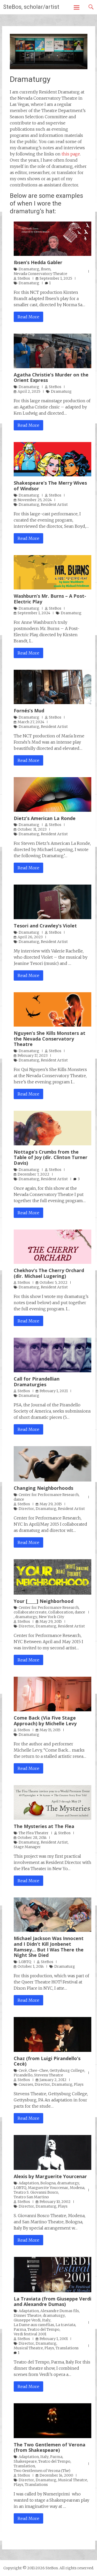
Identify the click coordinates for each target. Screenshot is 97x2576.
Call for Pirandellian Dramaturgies (37, 1382)
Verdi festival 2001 (30, 2334)
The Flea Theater (34, 1833)
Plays (79, 2084)
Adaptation (29, 2183)
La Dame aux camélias (34, 2325)
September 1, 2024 (34, 613)
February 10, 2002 (55, 2202)
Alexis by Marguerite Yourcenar (50, 2176)
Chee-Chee (38, 2070)
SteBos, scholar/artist (31, 7)
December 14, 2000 (56, 2475)
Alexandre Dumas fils (60, 2311)
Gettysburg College (67, 2070)
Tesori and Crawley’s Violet (45, 926)
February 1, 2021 (54, 1391)
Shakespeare (25, 2461)
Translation (24, 2466)
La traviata (65, 2325)
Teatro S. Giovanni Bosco (36, 2192)
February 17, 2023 (33, 1055)
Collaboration (61, 1612)
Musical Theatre (28, 2348)
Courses (26, 2084)
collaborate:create (30, 1612)
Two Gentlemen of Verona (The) (42, 2471)
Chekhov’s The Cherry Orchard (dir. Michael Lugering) (49, 1273)
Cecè (23, 2070)
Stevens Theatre (49, 2075)
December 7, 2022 (33, 1174)
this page (71, 154)
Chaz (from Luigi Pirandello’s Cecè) (47, 2061)
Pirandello (23, 2075)
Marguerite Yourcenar (48, 2188)
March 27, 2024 (31, 722)
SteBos (24, 278)
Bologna (48, 2183)
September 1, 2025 (56, 278)
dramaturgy (26, 1617)
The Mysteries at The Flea (44, 1826)
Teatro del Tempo (43, 2329)
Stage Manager (27, 1847)
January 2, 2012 (53, 2080)
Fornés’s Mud (29, 711)
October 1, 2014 (31, 1966)
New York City (51, 1617)
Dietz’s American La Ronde (45, 818)
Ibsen (46, 269)
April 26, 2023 (30, 937)
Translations (67, 2348)
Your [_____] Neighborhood (44, 1601)
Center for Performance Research (49, 1495)
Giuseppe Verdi (27, 2320)
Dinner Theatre (28, 2315)
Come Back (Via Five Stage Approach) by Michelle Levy (45, 1721)
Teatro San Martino (31, 2197)
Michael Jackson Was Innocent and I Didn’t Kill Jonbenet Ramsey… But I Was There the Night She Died (49, 1947)
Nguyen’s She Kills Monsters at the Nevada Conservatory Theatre (50, 1039)
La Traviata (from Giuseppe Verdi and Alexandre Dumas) (53, 2302)
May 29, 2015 (51, 1504)
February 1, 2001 (54, 2339)
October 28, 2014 (32, 1838)
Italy (46, 2320)
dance (19, 1499)
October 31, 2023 (32, 829)
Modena (77, 2188)
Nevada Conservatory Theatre (40, 274)
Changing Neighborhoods (43, 1488)
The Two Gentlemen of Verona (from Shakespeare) (50, 2447)
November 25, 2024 (35, 500)
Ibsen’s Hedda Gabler (38, 262)
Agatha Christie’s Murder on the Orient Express (51, 377)
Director (26, 1509)
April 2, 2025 (29, 391)
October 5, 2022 (54, 1282)
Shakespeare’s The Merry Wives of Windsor (50, 486)
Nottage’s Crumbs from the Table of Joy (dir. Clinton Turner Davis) (51, 1157)
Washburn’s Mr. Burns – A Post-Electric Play (50, 599)
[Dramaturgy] (49, 68)
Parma (20, 2329)
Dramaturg (29, 269)
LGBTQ (25, 1962)
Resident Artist (54, 505)
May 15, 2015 (50, 1730)
